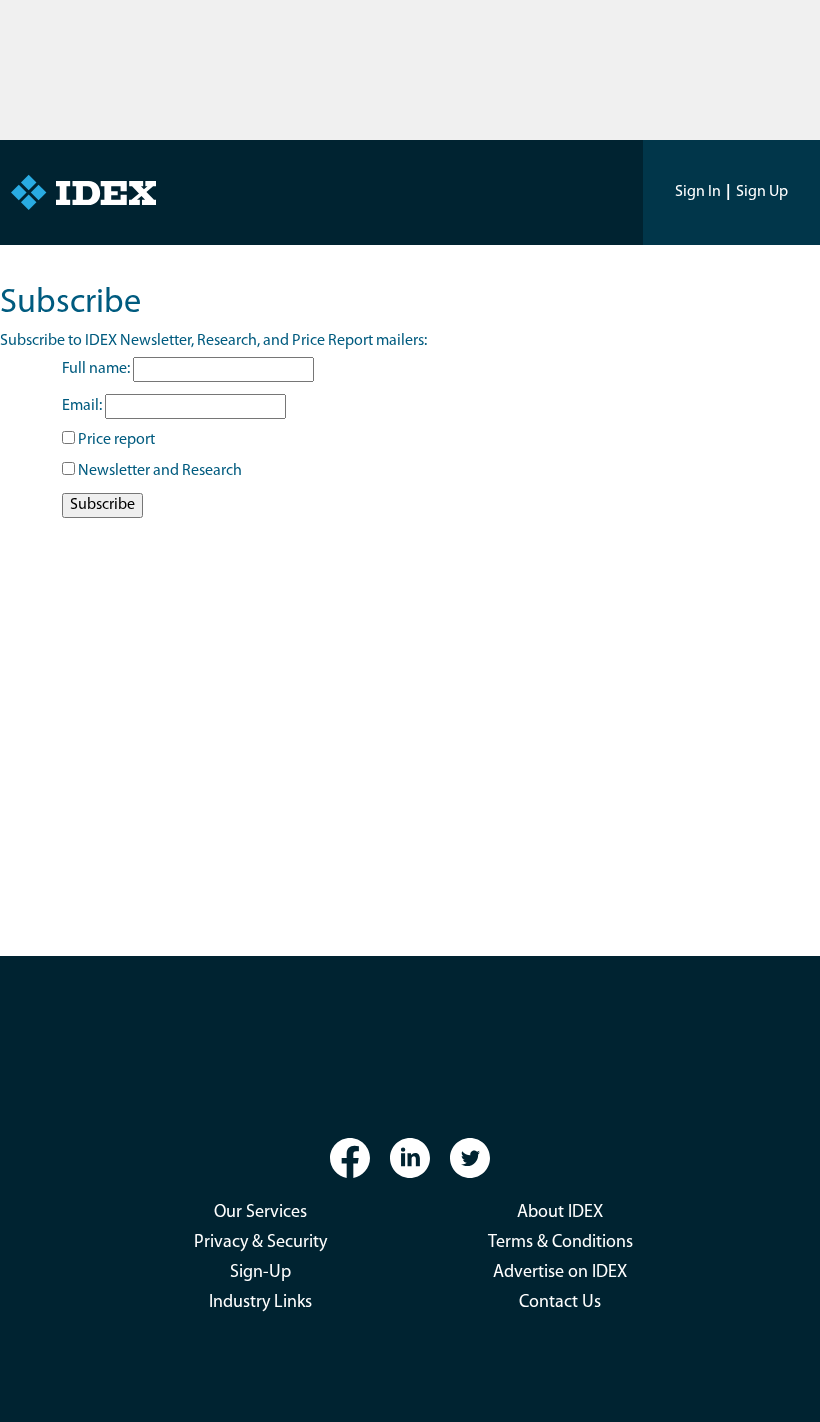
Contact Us (560, 1303)
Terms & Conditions (560, 1243)
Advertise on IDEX (560, 1273)
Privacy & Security (260, 1243)
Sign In (698, 192)
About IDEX (560, 1213)
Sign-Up (260, 1273)
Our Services (260, 1213)
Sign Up (762, 192)
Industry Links (260, 1303)
